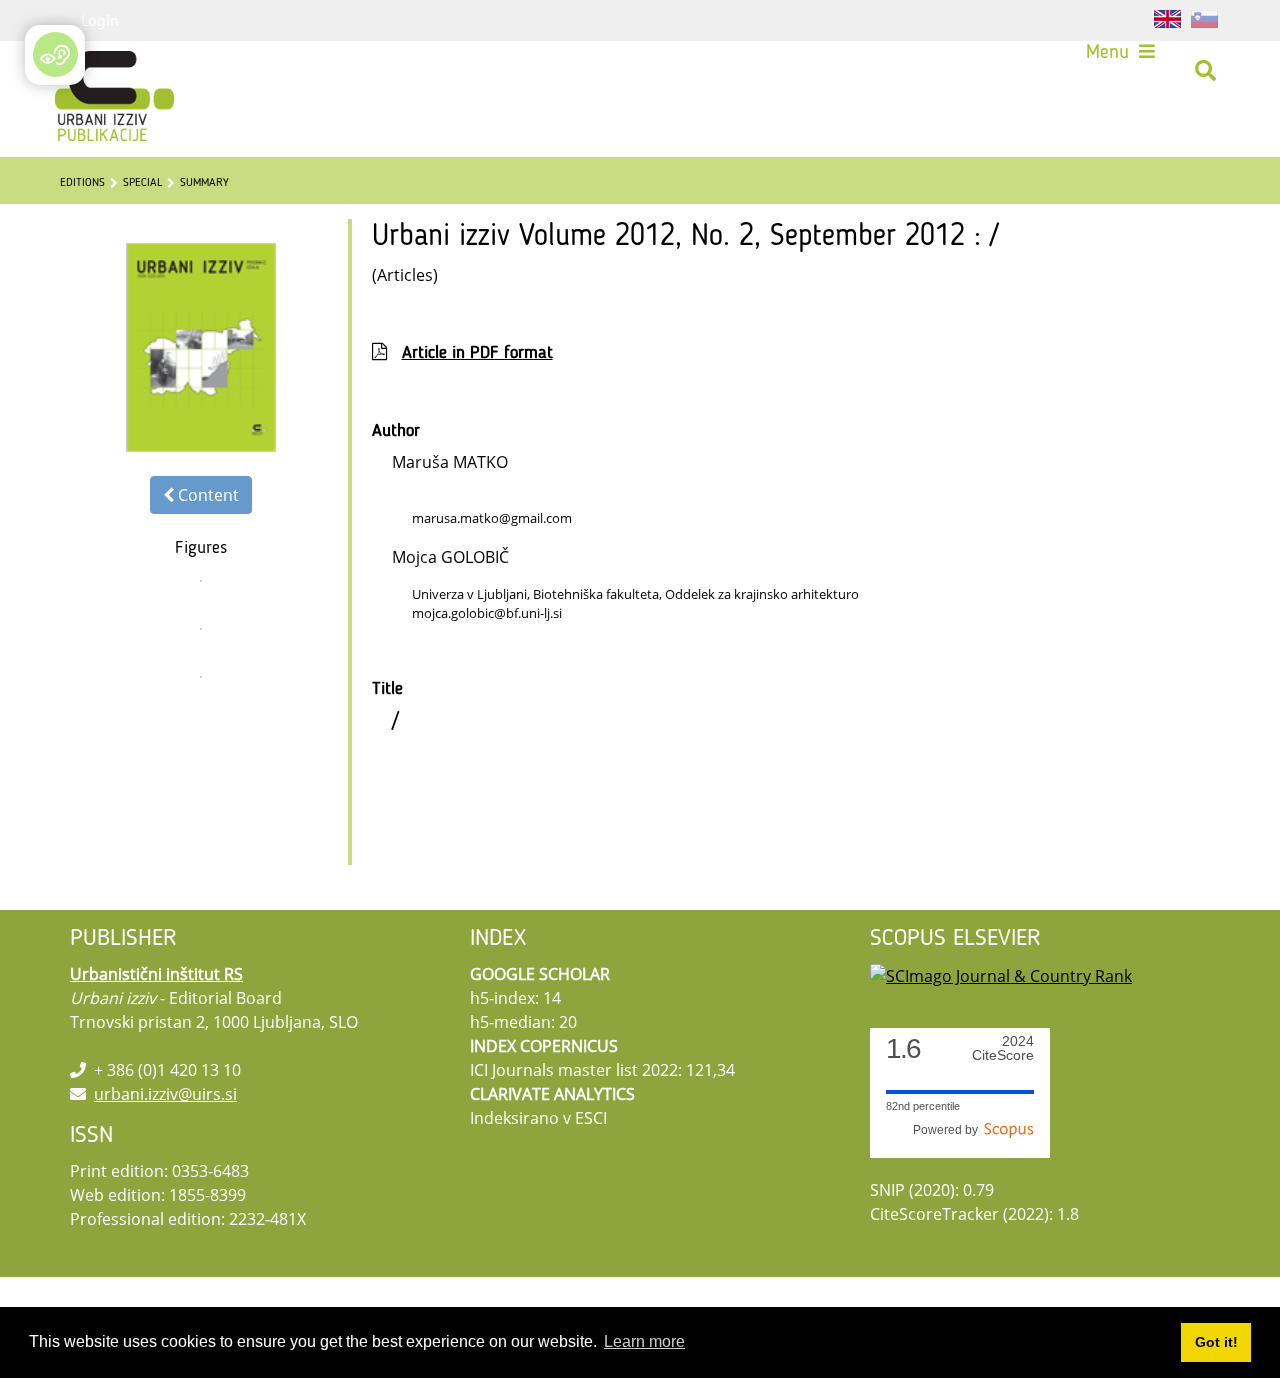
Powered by (948, 1130)
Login (100, 20)
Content (206, 495)
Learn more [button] (644, 1341)
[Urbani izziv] (95, 77)
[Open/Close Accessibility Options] (55, 54)
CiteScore (1003, 1048)
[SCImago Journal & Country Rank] (1001, 974)
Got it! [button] (1216, 1342)
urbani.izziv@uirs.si (165, 1094)
